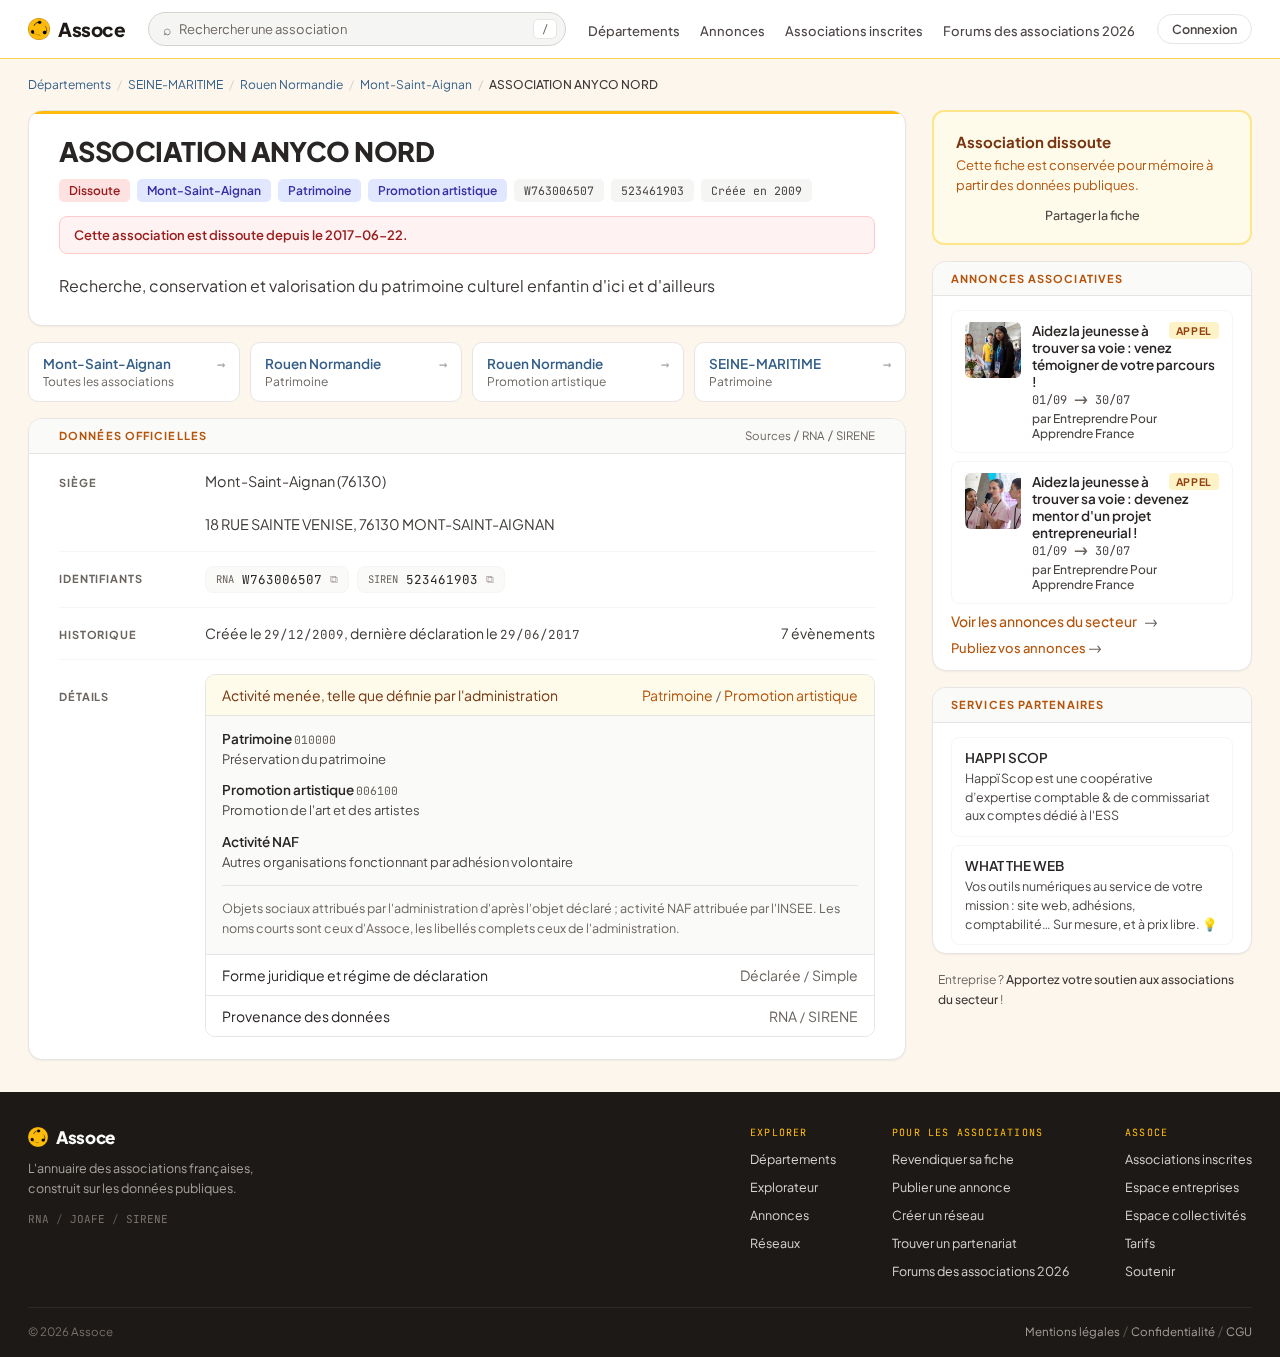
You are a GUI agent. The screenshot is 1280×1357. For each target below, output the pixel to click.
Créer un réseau (938, 1215)
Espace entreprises (1182, 1187)
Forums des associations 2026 (980, 1271)
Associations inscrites (854, 31)
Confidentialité (1173, 1331)
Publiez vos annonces (1026, 648)
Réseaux (775, 1243)
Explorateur (784, 1187)
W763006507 (559, 190)
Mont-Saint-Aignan (416, 84)
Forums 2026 (1039, 31)
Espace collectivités (1185, 1215)
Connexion (1204, 29)
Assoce (92, 29)
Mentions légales (1072, 1331)
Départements (634, 31)
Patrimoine (319, 190)
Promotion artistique (437, 190)
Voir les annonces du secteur (1054, 621)
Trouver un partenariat (954, 1243)
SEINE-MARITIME (175, 84)
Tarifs (1140, 1243)
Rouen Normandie (291, 84)
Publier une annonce (951, 1187)
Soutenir (1150, 1271)
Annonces (732, 31)
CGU (1239, 1331)
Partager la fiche (1092, 215)
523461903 (652, 190)
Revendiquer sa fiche (953, 1159)
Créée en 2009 (756, 190)
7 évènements (828, 633)
